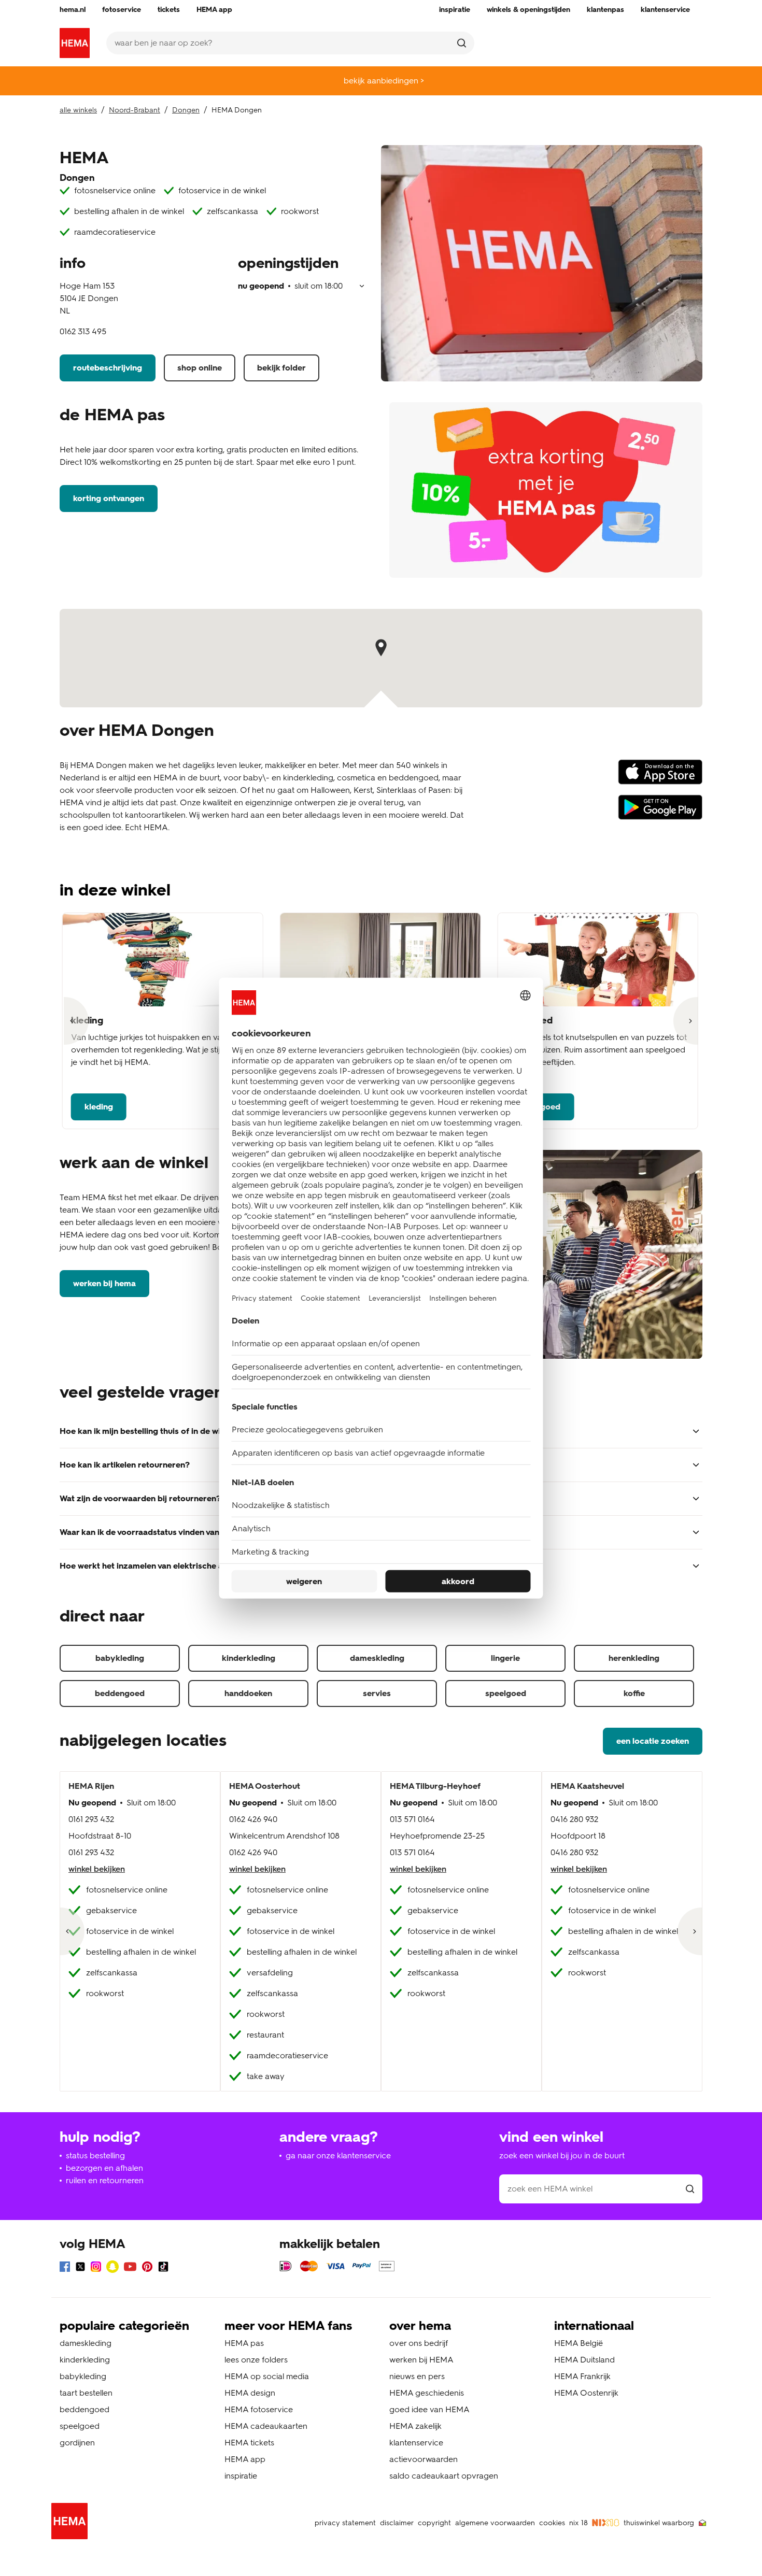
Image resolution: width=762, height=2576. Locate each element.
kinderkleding (249, 1658)
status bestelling (95, 2155)
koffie (634, 1693)
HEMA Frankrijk (582, 2376)
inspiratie (241, 2476)
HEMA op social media (267, 2376)
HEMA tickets (249, 2443)
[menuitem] (73, 10)
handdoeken (248, 1693)
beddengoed (120, 1693)
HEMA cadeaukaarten (266, 2426)
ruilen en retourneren (105, 2180)
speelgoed (506, 1693)
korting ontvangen (109, 498)
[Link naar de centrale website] (75, 43)
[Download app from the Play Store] (660, 812)
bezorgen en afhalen (104, 2168)
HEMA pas (244, 2343)
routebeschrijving (108, 368)
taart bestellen (86, 2393)
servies (377, 1693)
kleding (99, 1107)
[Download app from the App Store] (660, 777)
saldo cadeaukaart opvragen (444, 2476)
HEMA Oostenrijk (586, 2393)
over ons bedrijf (419, 2343)
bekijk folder (281, 368)
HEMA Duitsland (584, 2360)
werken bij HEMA (104, 1283)
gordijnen (77, 2443)
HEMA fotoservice (259, 2409)
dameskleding (377, 1658)
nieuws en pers (417, 2376)
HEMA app (245, 2459)
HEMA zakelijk (415, 2426)
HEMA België (578, 2343)
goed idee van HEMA (429, 2409)
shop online (200, 368)
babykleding (120, 1658)
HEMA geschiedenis (427, 2393)
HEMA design (250, 2393)
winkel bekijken (97, 1869)
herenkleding (634, 1658)
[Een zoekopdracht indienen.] (462, 43)
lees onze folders (256, 2360)
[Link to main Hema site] (72, 2523)
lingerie (505, 1658)
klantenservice (416, 2443)
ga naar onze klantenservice (338, 2155)
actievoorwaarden (424, 2459)
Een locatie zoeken (653, 1741)
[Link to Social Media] (65, 2268)
